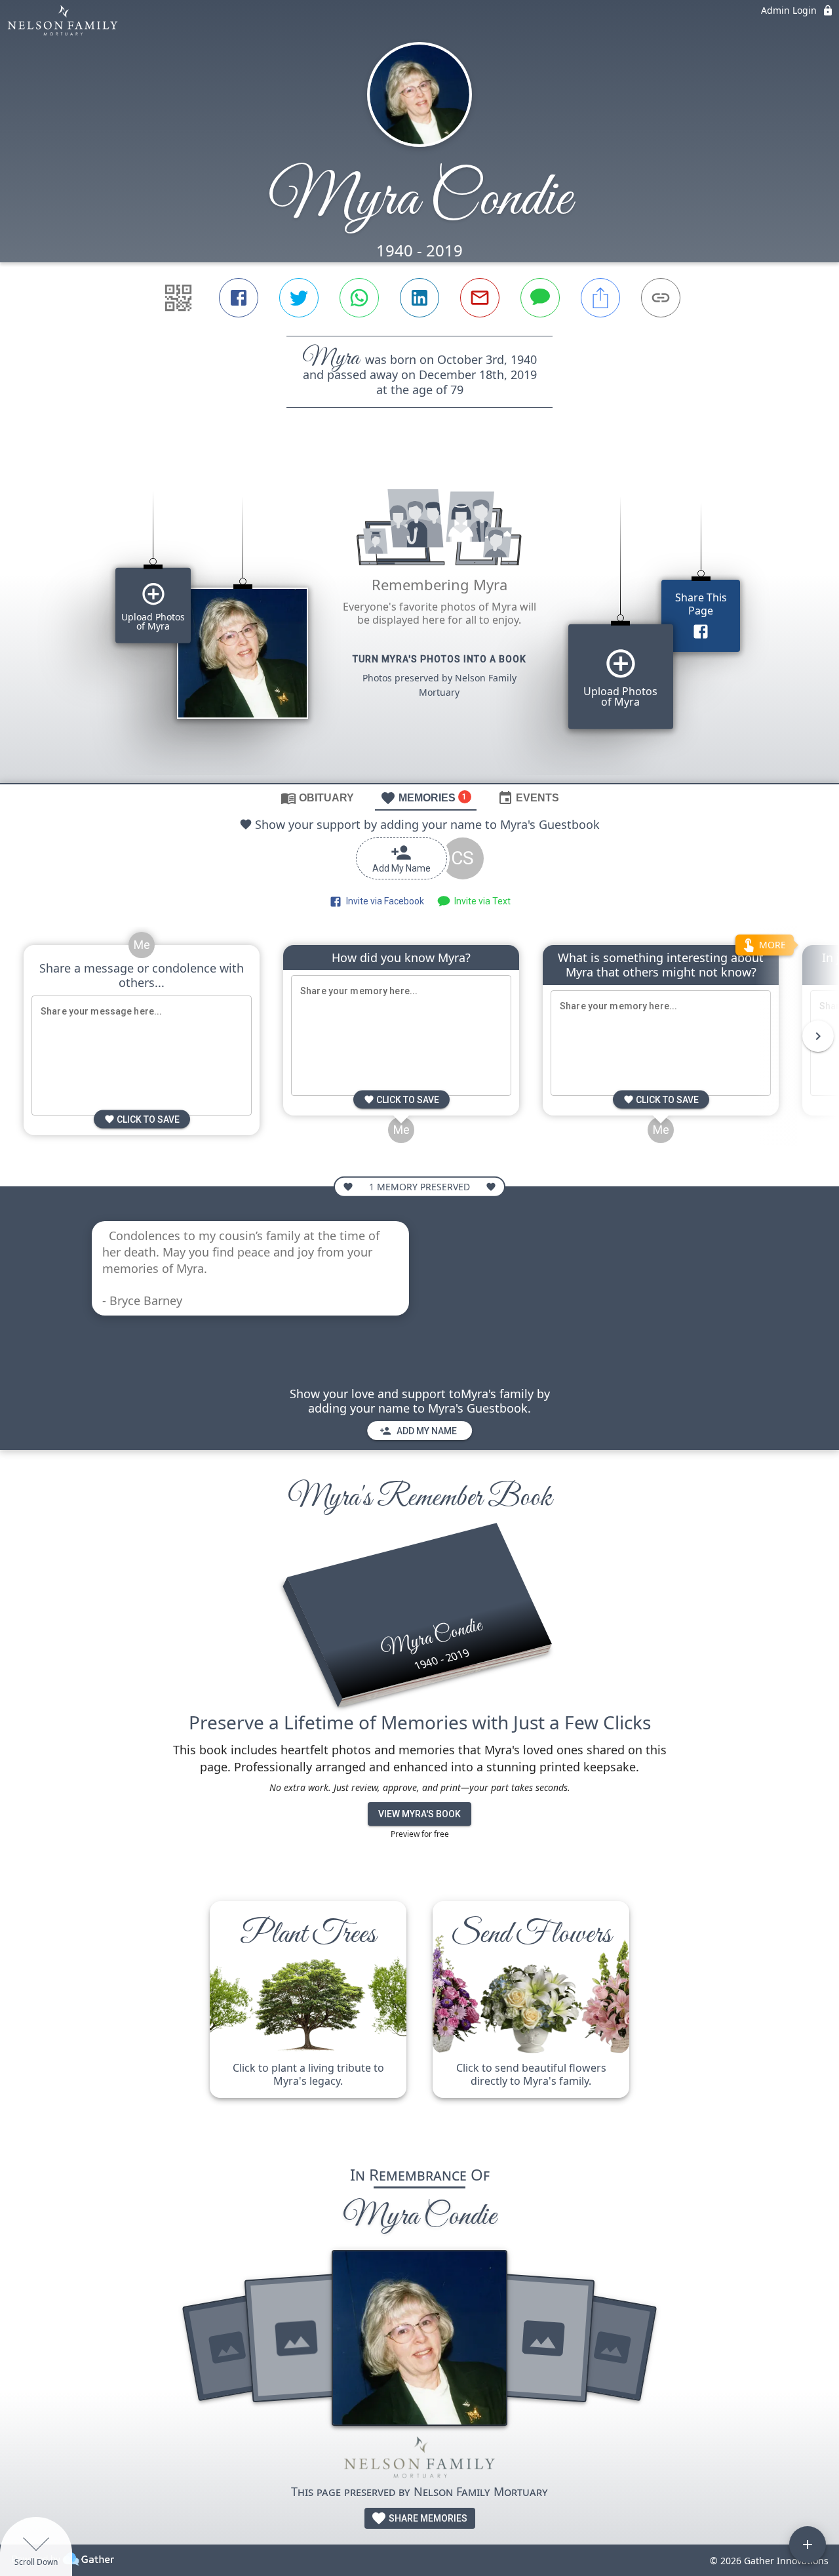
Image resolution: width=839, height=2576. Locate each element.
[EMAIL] (480, 298)
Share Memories (427, 2518)
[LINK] (661, 298)
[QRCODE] (178, 298)
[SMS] (540, 298)
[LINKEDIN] (419, 298)
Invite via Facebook (383, 901)
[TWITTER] (299, 298)
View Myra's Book (419, 1814)
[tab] (317, 797)
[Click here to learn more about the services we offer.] (419, 2460)
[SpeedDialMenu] (808, 2545)
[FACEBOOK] (239, 298)
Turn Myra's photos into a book (439, 659)
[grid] (419, 618)
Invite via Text (480, 901)
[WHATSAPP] (359, 298)
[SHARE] (600, 298)
